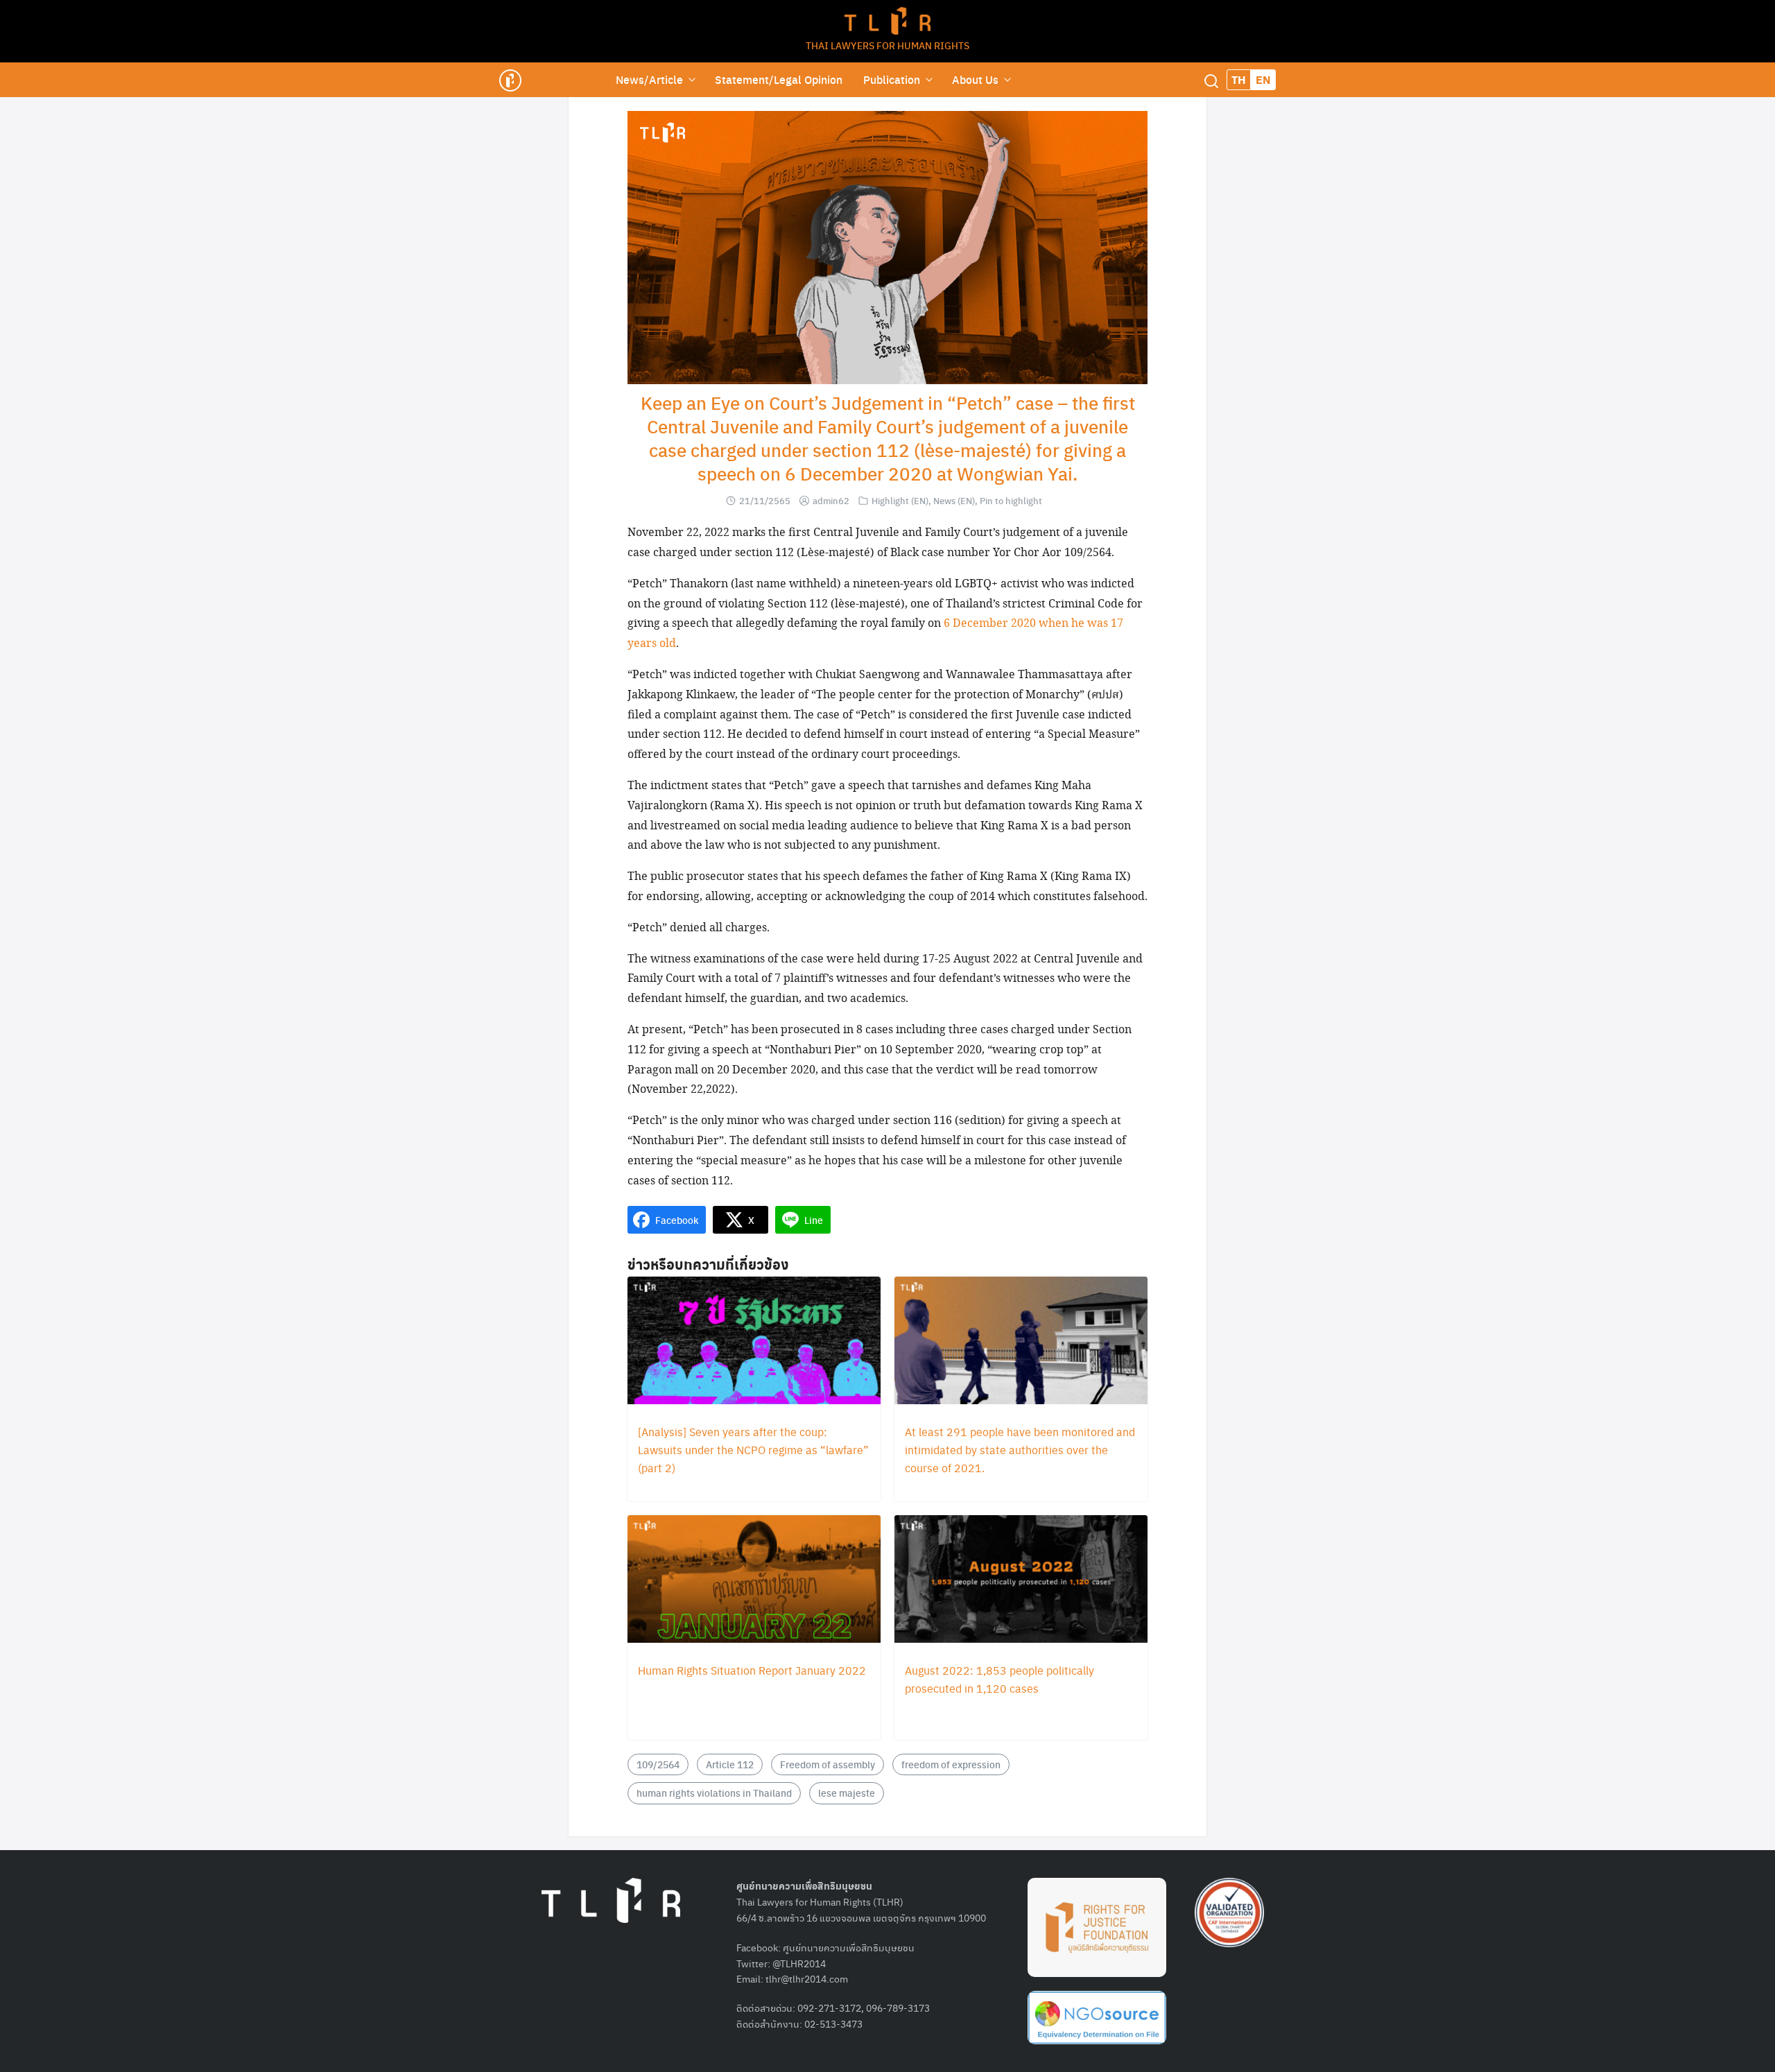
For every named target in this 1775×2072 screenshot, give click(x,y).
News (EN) (954, 500)
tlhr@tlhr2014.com (807, 1978)
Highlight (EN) (900, 500)
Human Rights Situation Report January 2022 (752, 1670)
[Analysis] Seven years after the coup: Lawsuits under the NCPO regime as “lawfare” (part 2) (753, 1450)
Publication (892, 79)
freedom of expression (951, 1764)
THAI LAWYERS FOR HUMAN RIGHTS (887, 45)
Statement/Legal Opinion (779, 79)
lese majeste (847, 1793)
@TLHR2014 (799, 1963)
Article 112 (730, 1764)
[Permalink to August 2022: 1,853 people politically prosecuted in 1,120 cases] (1021, 1580)
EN (1263, 79)
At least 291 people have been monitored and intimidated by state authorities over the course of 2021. (1020, 1450)
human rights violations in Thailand (714, 1793)
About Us (975, 79)
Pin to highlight (1011, 500)
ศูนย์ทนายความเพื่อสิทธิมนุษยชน (849, 1947)
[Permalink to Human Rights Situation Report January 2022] (754, 1580)
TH (1239, 79)
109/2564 (658, 1764)
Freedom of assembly (828, 1764)
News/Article (649, 79)
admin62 (831, 500)
